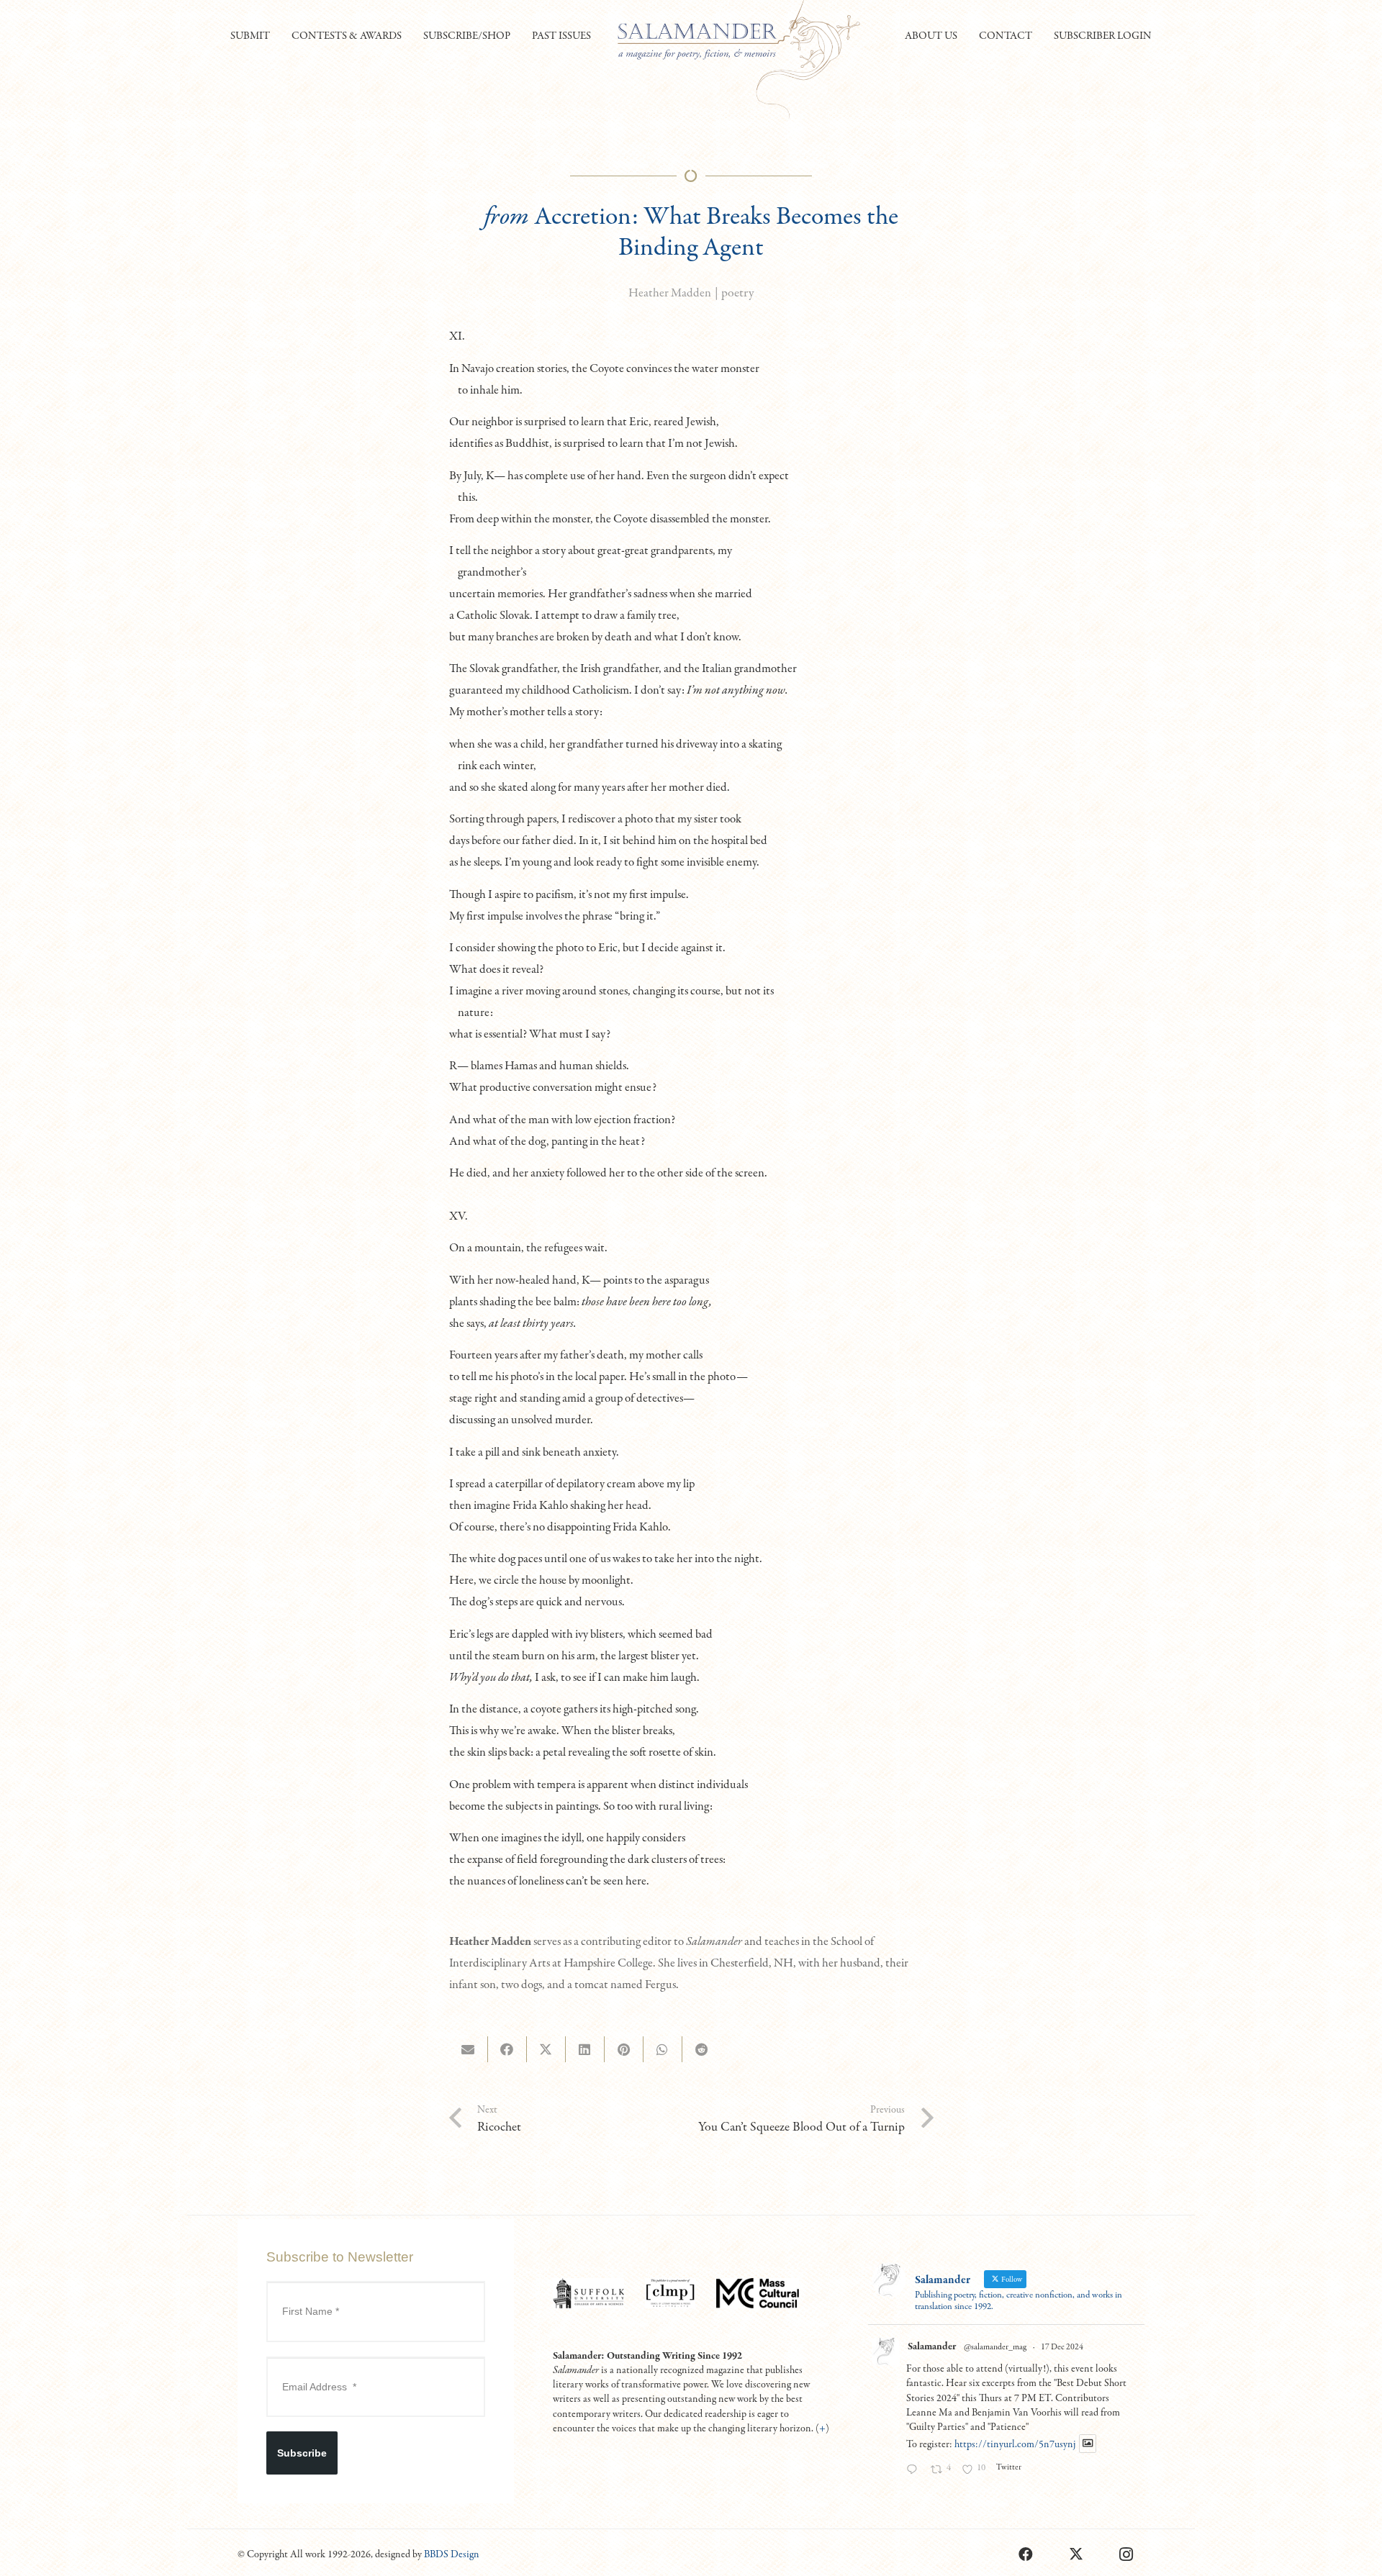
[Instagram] (1126, 2554)
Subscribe (302, 2453)
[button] (276, 36)
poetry (737, 293)
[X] (1076, 2554)
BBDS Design (452, 2554)
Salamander (932, 2346)
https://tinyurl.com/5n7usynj (1015, 2444)
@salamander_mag (995, 2347)
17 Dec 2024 (1062, 2347)
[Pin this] (624, 2049)
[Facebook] (1026, 2554)
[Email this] (469, 2049)
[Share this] (507, 2049)
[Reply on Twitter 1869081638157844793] (915, 2471)
